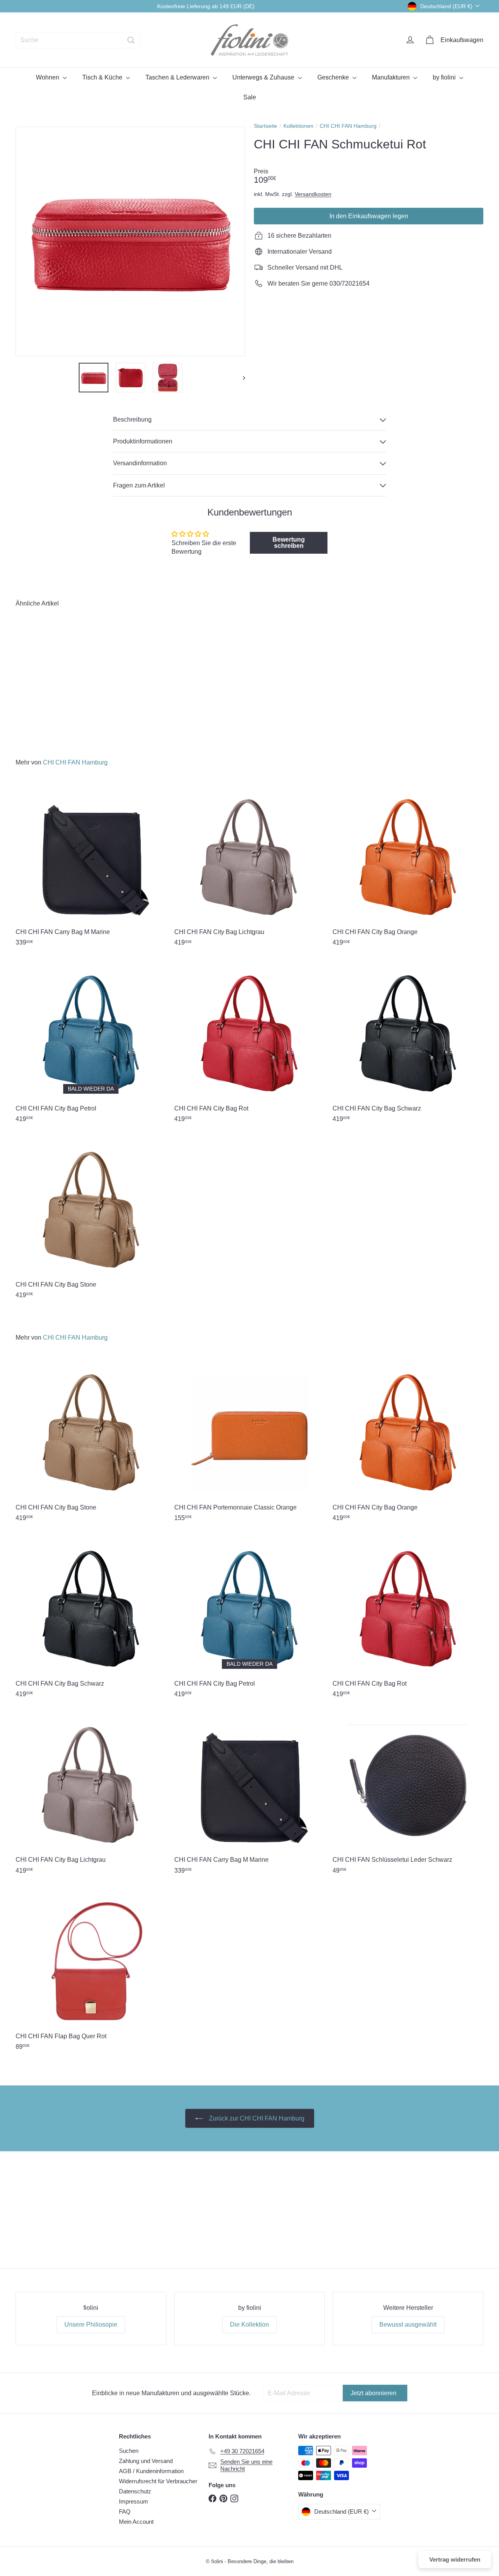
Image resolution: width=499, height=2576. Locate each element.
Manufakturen (392, 77)
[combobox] (78, 40)
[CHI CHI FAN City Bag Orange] (408, 868)
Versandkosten (313, 194)
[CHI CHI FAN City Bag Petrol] (91, 1044)
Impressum (134, 2501)
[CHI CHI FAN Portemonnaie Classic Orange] (250, 1443)
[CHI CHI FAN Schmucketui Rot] (51, 677)
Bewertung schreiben (289, 543)
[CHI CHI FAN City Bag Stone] (91, 1220)
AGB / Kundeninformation (151, 2471)
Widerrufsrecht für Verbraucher (158, 2481)
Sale (250, 97)
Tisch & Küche (103, 77)
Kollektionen (298, 126)
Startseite (265, 126)
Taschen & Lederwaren (178, 77)
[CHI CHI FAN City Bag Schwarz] (408, 1044)
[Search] (131, 40)
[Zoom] (130, 241)
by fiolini (445, 77)
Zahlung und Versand (146, 2461)
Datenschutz (135, 2491)
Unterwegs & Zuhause (264, 77)
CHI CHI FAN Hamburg (348, 126)
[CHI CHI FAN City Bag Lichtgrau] (250, 868)
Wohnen (48, 77)
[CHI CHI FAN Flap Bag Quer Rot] (91, 1972)
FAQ (125, 2512)
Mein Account (136, 2522)
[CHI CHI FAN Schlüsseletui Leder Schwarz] (408, 1796)
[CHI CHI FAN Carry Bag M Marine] (91, 868)
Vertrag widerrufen (455, 2559)
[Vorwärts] (240, 378)
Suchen (129, 2451)
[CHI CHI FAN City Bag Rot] (250, 1044)
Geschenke (334, 77)
